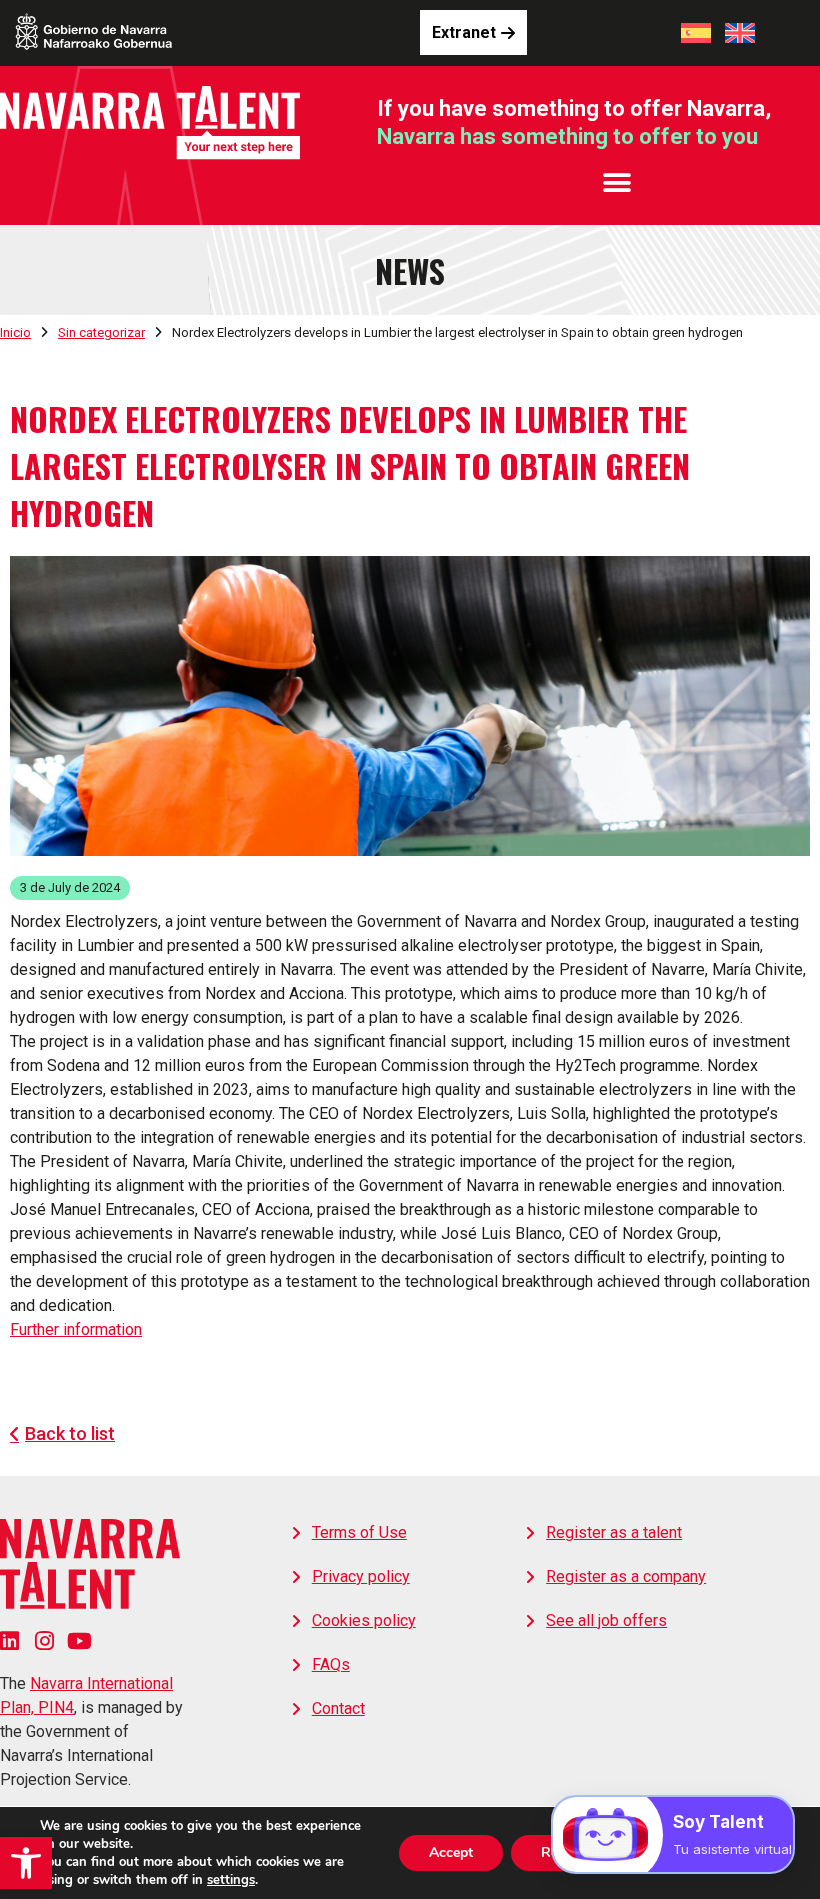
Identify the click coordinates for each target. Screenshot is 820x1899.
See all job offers (606, 1620)
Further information (76, 1329)
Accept (451, 1852)
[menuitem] (696, 33)
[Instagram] (44, 1640)
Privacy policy (361, 1576)
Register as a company (626, 1576)
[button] (26, 1863)
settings (231, 1880)
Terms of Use (359, 1532)
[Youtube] (79, 1640)
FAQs (331, 1664)
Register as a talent (614, 1532)
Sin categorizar (101, 332)
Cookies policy (364, 1620)
